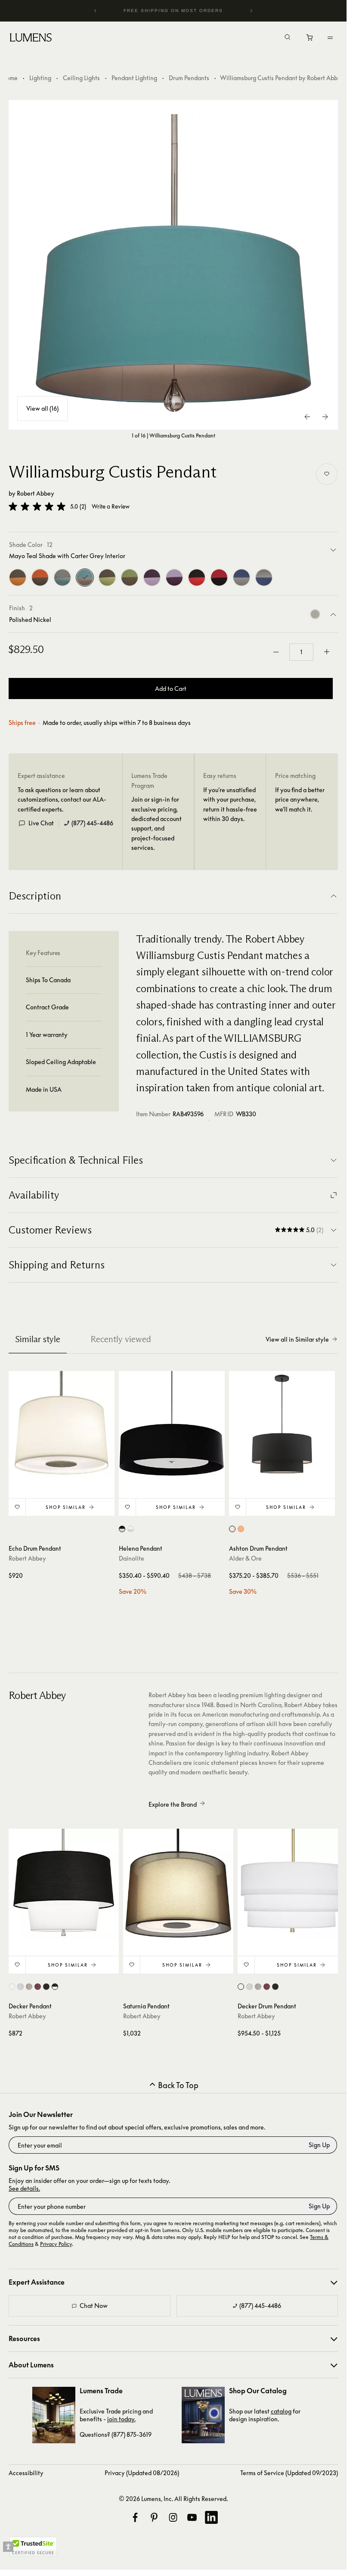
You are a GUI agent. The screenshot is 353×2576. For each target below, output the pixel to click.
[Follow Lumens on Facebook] (135, 2517)
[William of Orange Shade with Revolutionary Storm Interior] (40, 578)
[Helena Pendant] (172, 1424)
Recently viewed (121, 1339)
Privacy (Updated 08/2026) (142, 2473)
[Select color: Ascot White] (12, 1987)
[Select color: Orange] (241, 1529)
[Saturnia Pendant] (178, 1884)
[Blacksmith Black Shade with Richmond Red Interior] (197, 578)
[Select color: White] (232, 1529)
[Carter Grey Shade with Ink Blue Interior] (264, 578)
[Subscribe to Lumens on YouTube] (192, 2517)
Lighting (40, 78)
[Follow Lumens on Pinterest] (154, 2517)
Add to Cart (171, 688)
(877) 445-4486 (92, 823)
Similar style (38, 1339)
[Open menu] (330, 37)
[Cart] (310, 40)
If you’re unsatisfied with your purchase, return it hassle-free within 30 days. (230, 804)
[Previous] (96, 11)
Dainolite (132, 1558)
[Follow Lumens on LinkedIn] (211, 2517)
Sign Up (319, 2145)
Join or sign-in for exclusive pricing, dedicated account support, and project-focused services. (156, 823)
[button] (37, 506)
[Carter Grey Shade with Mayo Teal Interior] (62, 578)
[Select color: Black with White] (122, 1529)
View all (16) (42, 408)
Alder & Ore (245, 1558)
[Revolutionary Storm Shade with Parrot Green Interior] (107, 578)
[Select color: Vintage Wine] (38, 1987)
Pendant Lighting (134, 78)
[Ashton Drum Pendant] (282, 1424)
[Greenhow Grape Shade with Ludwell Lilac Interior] (152, 578)
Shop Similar (66, 1507)
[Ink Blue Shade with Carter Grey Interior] (242, 578)
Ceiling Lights (81, 78)
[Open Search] (288, 38)
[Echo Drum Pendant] (62, 1424)
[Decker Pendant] (64, 1884)
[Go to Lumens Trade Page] (54, 2415)
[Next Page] (325, 417)
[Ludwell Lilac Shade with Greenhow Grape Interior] (174, 578)
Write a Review (111, 507)
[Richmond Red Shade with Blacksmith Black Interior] (219, 578)
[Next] (251, 11)
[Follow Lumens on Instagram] (173, 2517)
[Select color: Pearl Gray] (20, 1987)
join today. (121, 2419)
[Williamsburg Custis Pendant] (173, 265)
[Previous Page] (308, 417)
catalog (281, 2411)
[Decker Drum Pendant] (293, 1884)
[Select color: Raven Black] (46, 1987)
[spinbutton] (301, 652)
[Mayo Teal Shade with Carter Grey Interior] (85, 578)
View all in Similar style (297, 1339)
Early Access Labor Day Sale (173, 11)
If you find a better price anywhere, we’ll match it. (300, 799)
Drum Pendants (189, 78)
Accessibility (26, 2473)
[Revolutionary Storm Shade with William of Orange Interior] (18, 578)
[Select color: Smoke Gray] (29, 1987)
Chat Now (94, 2306)
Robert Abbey (36, 493)
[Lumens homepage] (31, 39)
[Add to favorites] (327, 474)
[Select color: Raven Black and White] (55, 1987)
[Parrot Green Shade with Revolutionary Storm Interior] (130, 578)
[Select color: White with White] (131, 1529)
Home (10, 78)
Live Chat (41, 823)
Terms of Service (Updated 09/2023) (289, 2473)
